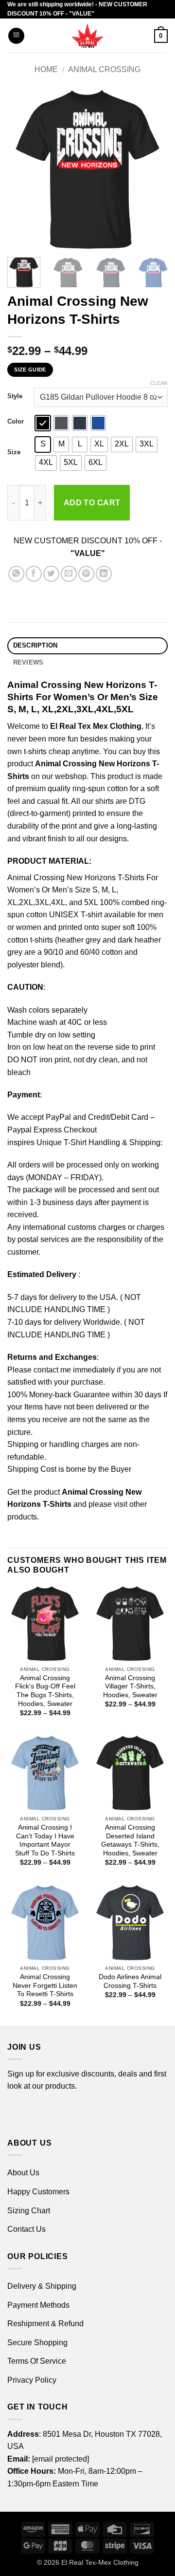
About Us (23, 2173)
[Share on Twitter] (51, 574)
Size (14, 452)
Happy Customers (38, 2192)
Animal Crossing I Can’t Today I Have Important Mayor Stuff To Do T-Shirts (45, 1840)
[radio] (43, 423)
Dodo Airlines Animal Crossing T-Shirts (130, 1981)
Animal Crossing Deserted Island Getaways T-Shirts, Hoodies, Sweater (130, 1840)
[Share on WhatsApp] (16, 574)
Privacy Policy (32, 2380)
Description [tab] (35, 645)
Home (46, 69)
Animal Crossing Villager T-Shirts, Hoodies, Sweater (130, 1686)
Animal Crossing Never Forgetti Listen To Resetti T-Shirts (45, 1985)
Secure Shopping (37, 2343)
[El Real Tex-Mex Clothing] (88, 36)
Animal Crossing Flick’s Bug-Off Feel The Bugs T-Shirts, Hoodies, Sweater (45, 1691)
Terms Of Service (37, 2361)
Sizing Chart (29, 2211)
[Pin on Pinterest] (86, 574)
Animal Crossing (104, 69)
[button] (16, 36)
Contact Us (26, 2229)
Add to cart (92, 503)
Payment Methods (38, 2305)
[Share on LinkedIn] (104, 574)
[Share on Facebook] (34, 574)
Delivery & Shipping (42, 2286)
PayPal (58, 1117)
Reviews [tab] (28, 662)
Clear (159, 383)
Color (16, 422)
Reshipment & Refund (45, 2324)
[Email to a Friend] (69, 574)
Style (15, 396)
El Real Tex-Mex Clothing (100, 2562)
